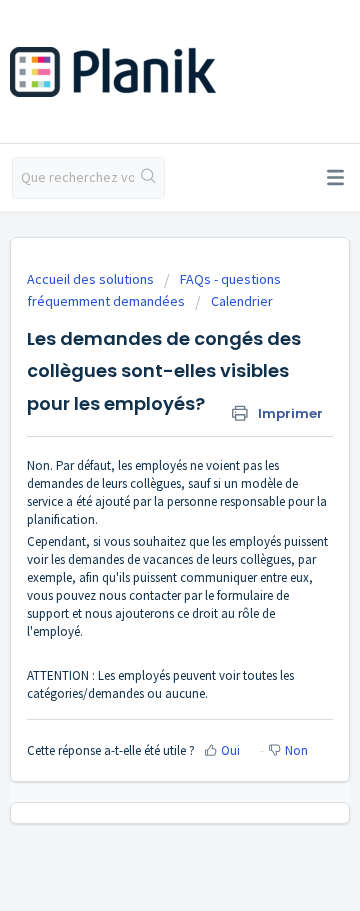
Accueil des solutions (92, 279)
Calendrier (242, 301)
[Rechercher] (149, 178)
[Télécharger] (143, 439)
